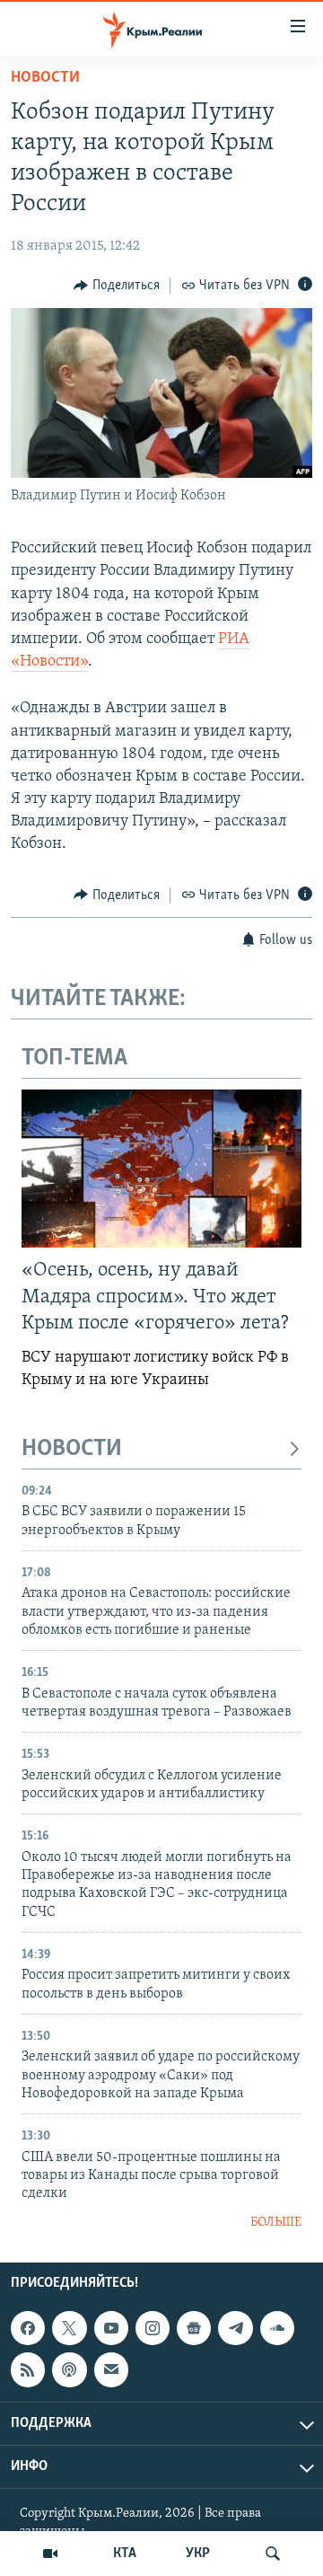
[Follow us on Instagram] (153, 2328)
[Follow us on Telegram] (235, 2328)
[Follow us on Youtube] (111, 2328)
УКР (198, 2554)
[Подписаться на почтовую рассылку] (111, 2370)
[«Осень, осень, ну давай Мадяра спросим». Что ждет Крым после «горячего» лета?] (161, 1169)
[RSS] (28, 2370)
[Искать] (273, 2554)
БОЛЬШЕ (276, 2223)
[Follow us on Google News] (194, 2328)
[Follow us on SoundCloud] (277, 2328)
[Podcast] (69, 2370)
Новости (45, 78)
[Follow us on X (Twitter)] (69, 2328)
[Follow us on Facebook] (28, 2328)
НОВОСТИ (72, 1449)
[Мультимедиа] (50, 2554)
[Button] (117, 286)
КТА (125, 2554)
